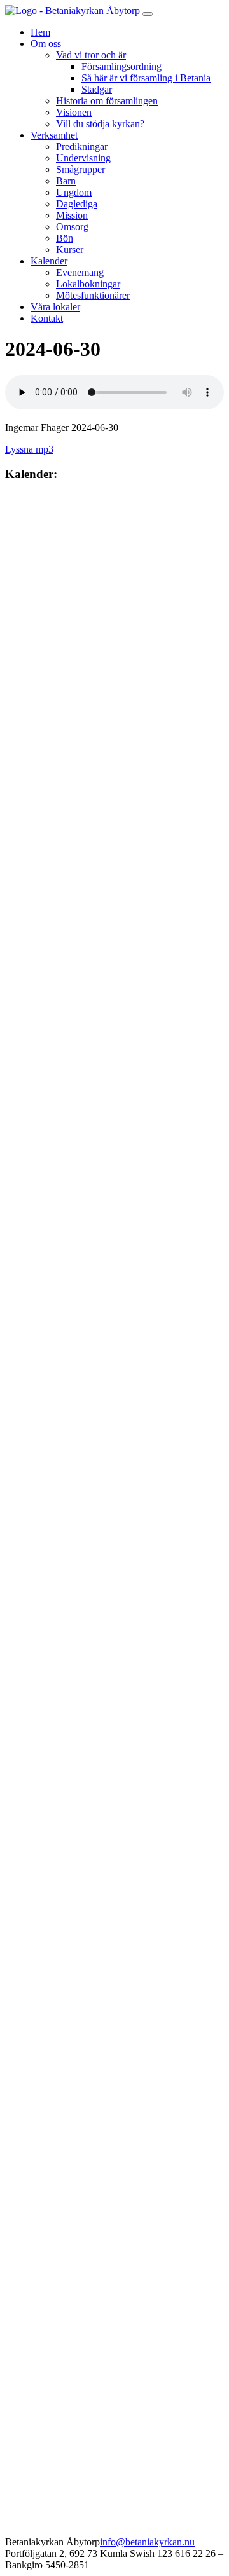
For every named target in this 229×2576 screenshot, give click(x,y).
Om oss (46, 44)
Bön (65, 238)
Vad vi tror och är (91, 55)
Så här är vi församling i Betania (146, 78)
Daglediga (77, 204)
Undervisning (83, 158)
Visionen (74, 112)
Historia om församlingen (107, 101)
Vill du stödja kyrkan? (100, 124)
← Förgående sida (42, 498)
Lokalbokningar (88, 284)
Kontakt (47, 318)
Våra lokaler (55, 307)
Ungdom (74, 192)
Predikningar (82, 147)
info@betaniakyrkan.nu (147, 2542)
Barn (66, 181)
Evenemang (80, 272)
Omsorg (72, 227)
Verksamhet (54, 135)
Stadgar (97, 89)
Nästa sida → (108, 498)
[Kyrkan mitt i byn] (73, 10)
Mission (72, 215)
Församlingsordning (121, 66)
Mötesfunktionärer (93, 295)
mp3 (43, 449)
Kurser (70, 250)
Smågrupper (80, 169)
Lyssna (19, 449)
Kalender (49, 261)
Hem (40, 32)
